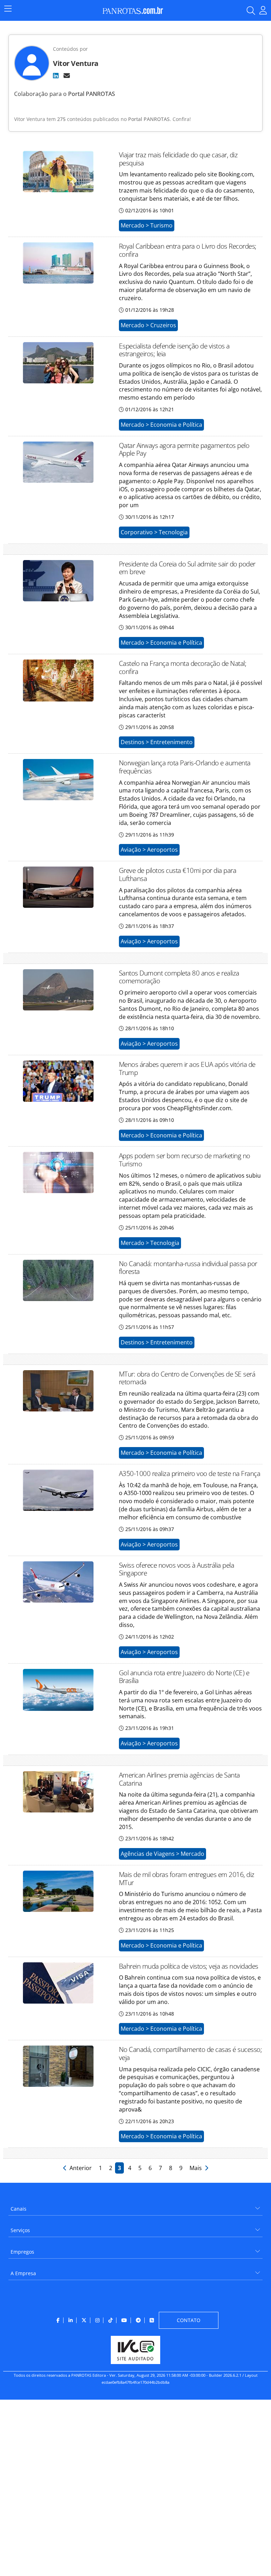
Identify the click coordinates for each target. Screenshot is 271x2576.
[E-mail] (67, 75)
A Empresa (23, 2273)
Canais (19, 2209)
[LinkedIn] (56, 75)
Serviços (20, 2230)
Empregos (22, 2252)
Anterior (80, 2168)
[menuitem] (135, 2206)
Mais (197, 2168)
